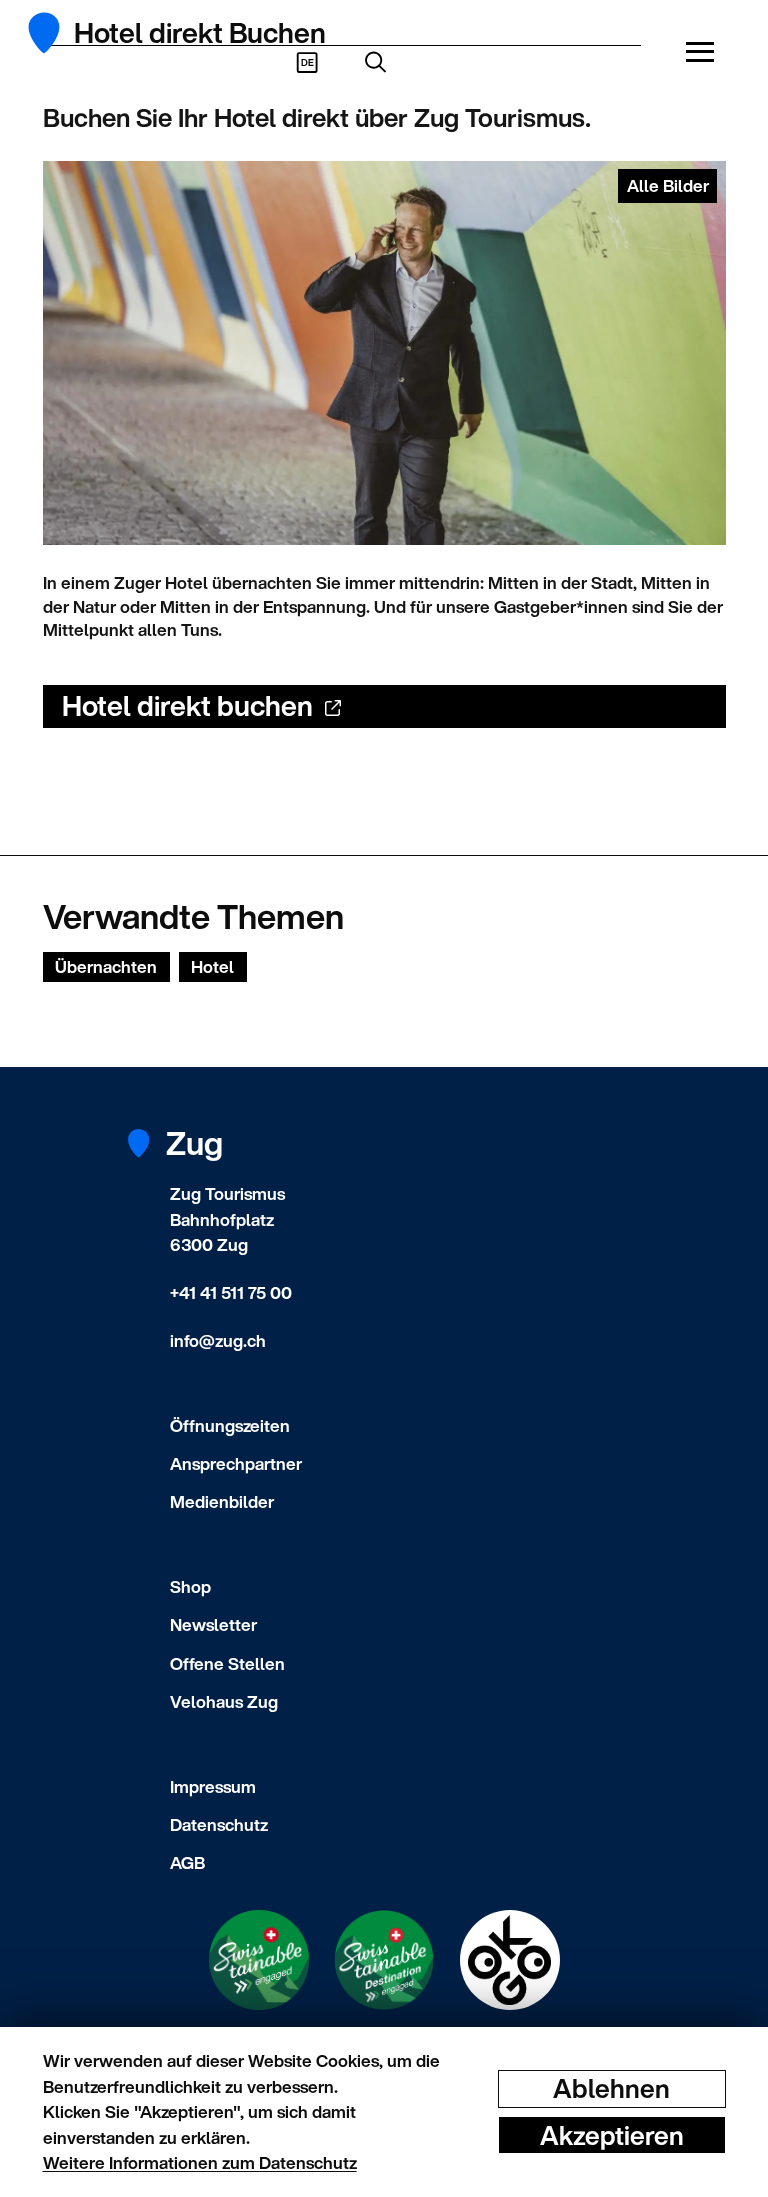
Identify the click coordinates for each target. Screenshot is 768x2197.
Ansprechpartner (236, 1463)
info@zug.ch (218, 1340)
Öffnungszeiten (230, 1425)
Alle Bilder (668, 185)
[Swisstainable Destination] (384, 1960)
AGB (187, 1862)
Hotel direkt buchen (187, 705)
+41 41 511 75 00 (231, 1292)
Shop (190, 1586)
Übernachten (106, 966)
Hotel (212, 966)
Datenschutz (219, 1824)
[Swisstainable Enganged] (259, 1960)
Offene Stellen (227, 1663)
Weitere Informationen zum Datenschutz (200, 2162)
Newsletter (213, 1624)
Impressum (213, 1786)
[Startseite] (55, 33)
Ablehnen (611, 2088)
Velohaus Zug (224, 1701)
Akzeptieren (612, 2134)
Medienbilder (222, 1501)
